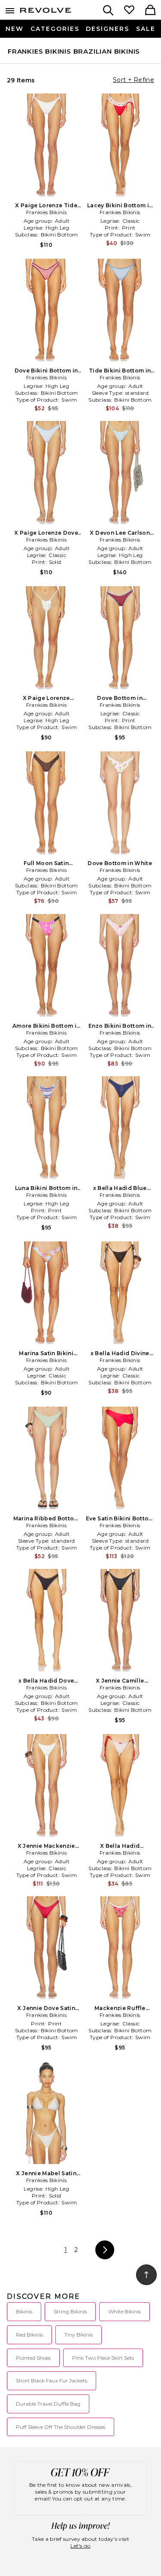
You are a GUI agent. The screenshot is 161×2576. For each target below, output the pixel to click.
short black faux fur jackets (52, 2381)
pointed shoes (33, 2358)
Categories (55, 29)
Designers (108, 29)
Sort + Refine (134, 80)
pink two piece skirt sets (103, 2358)
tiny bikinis (79, 2335)
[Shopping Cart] (150, 11)
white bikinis (125, 2311)
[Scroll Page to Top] (146, 2275)
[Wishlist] (129, 11)
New (15, 29)
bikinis (24, 2311)
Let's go (80, 2546)
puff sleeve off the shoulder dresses (61, 2427)
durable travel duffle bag (48, 2404)
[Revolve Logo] (46, 12)
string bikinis (70, 2311)
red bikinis (29, 2335)
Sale (146, 29)
